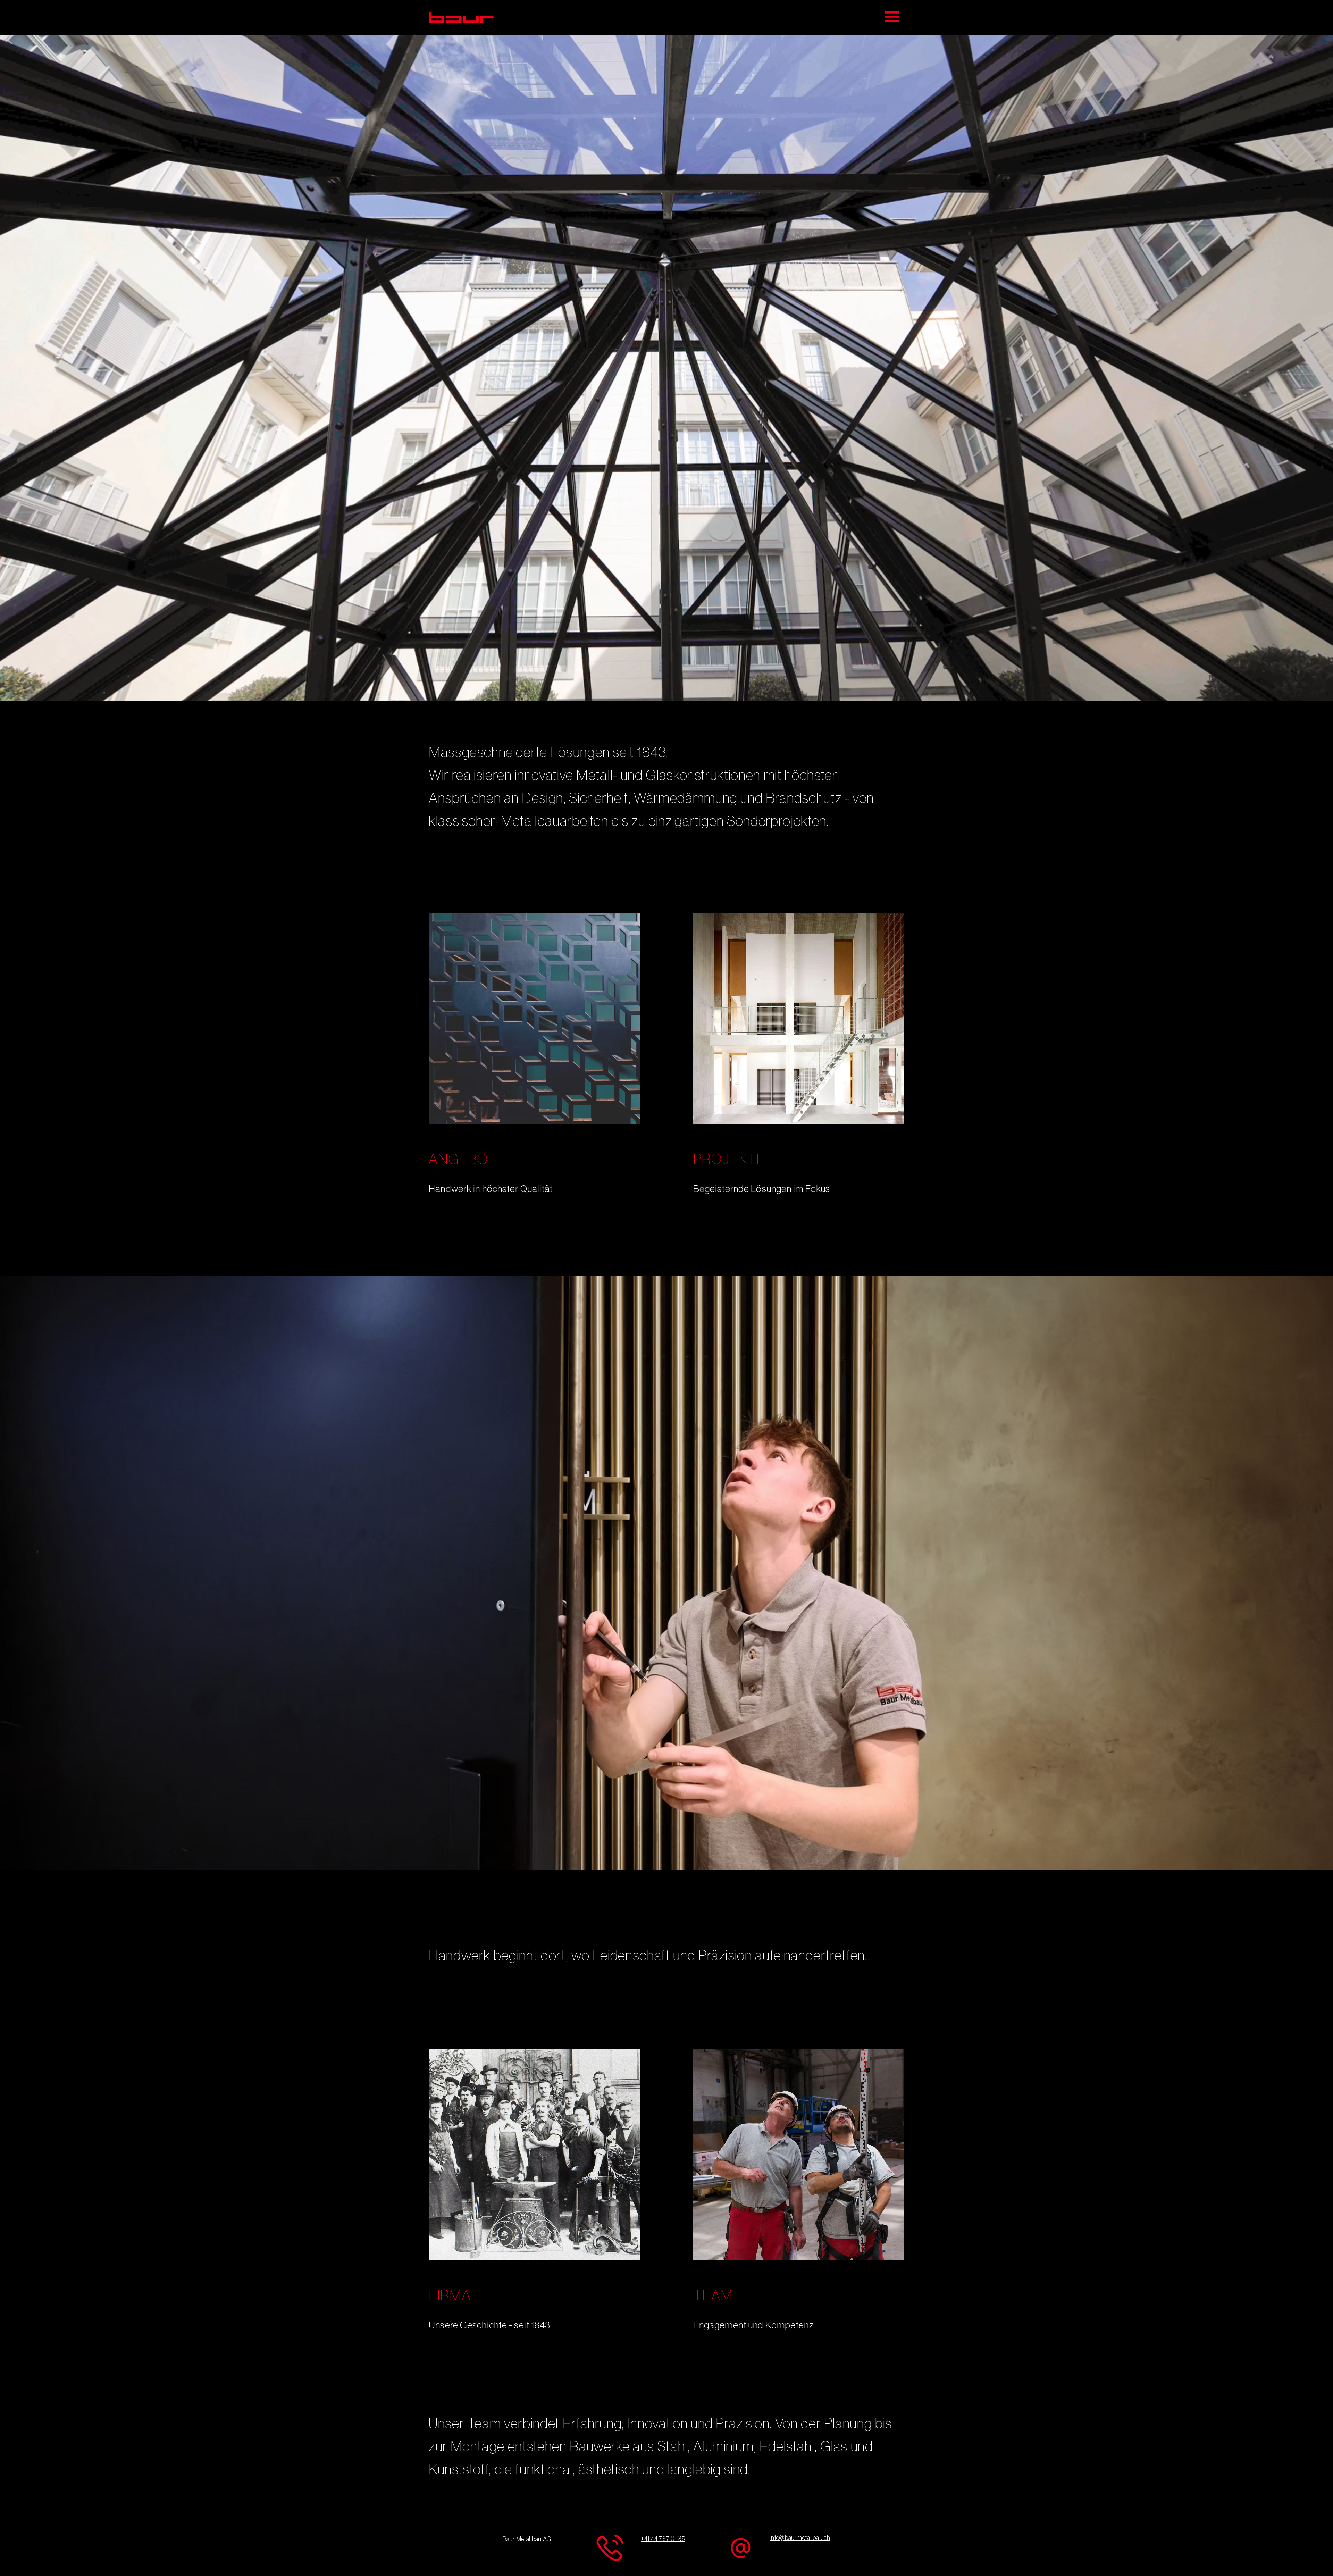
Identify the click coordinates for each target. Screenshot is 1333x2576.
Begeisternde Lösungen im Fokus (762, 1189)
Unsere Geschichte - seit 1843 (489, 2325)
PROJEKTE (729, 1160)
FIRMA (450, 2296)
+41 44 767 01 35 (663, 2539)
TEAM (713, 2296)
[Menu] (893, 17)
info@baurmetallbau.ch (800, 2538)
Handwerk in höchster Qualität (491, 1189)
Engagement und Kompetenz (754, 2325)
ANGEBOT (463, 1160)
